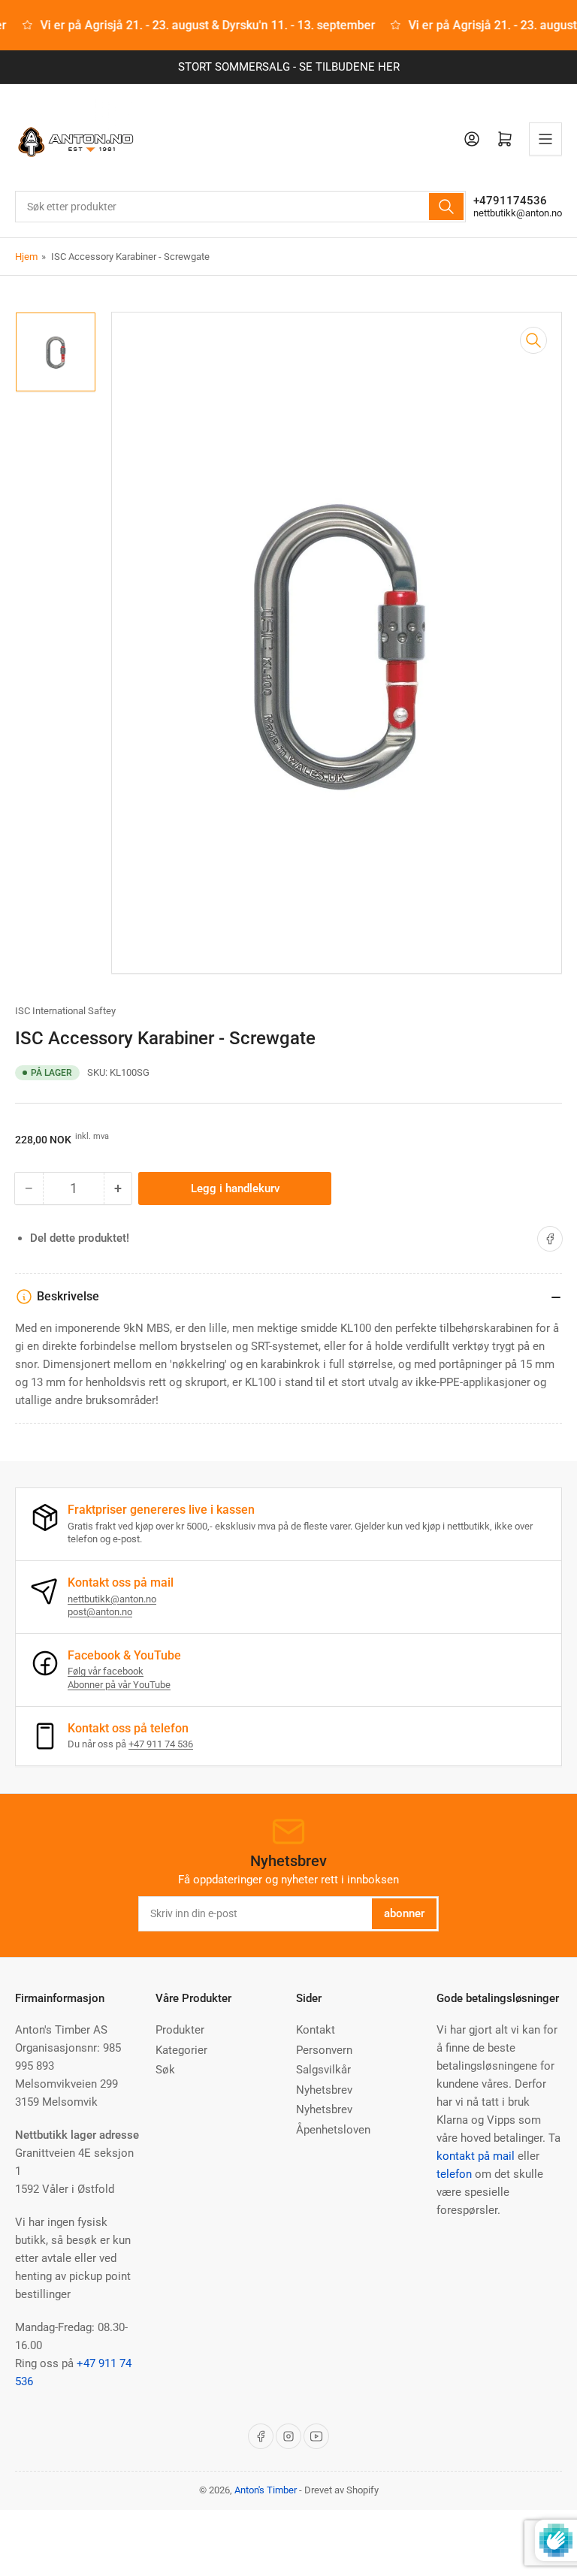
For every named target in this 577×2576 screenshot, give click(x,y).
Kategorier (181, 2050)
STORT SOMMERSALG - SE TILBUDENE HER (289, 67)
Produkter (180, 2030)
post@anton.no (100, 1612)
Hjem (26, 257)
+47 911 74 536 (161, 1744)
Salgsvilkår (323, 2070)
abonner (404, 1913)
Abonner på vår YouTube (119, 1685)
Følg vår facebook (106, 1671)
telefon (454, 2174)
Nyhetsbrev (324, 2090)
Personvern (324, 2050)
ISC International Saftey (65, 1011)
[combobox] (240, 207)
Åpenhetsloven (333, 2130)
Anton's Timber (266, 2490)
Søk (165, 2070)
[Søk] (446, 207)
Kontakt (316, 2030)
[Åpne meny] (545, 139)
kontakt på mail (476, 2156)
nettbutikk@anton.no (518, 213)
